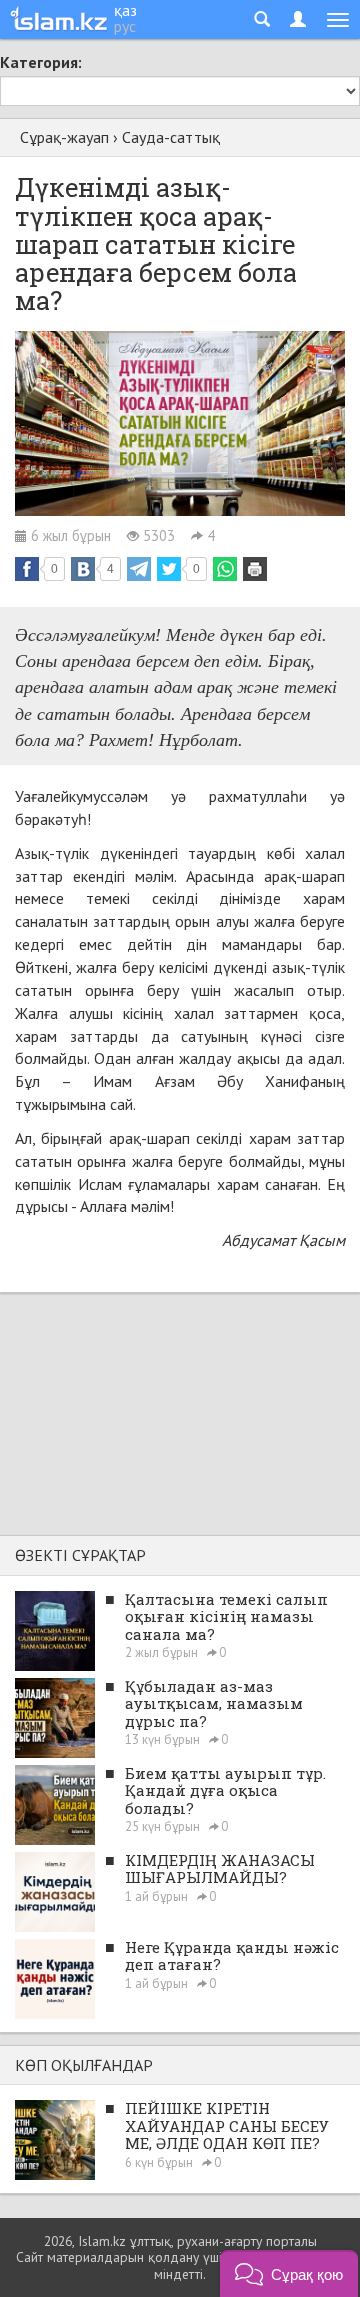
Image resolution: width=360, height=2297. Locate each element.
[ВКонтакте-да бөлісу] (83, 569)
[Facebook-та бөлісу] (27, 569)
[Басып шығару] (255, 569)
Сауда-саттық (171, 137)
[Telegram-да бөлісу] (139, 569)
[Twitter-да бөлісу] (169, 569)
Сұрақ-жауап (64, 137)
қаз (125, 10)
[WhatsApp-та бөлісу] (225, 569)
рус (125, 26)
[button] (289, 2273)
